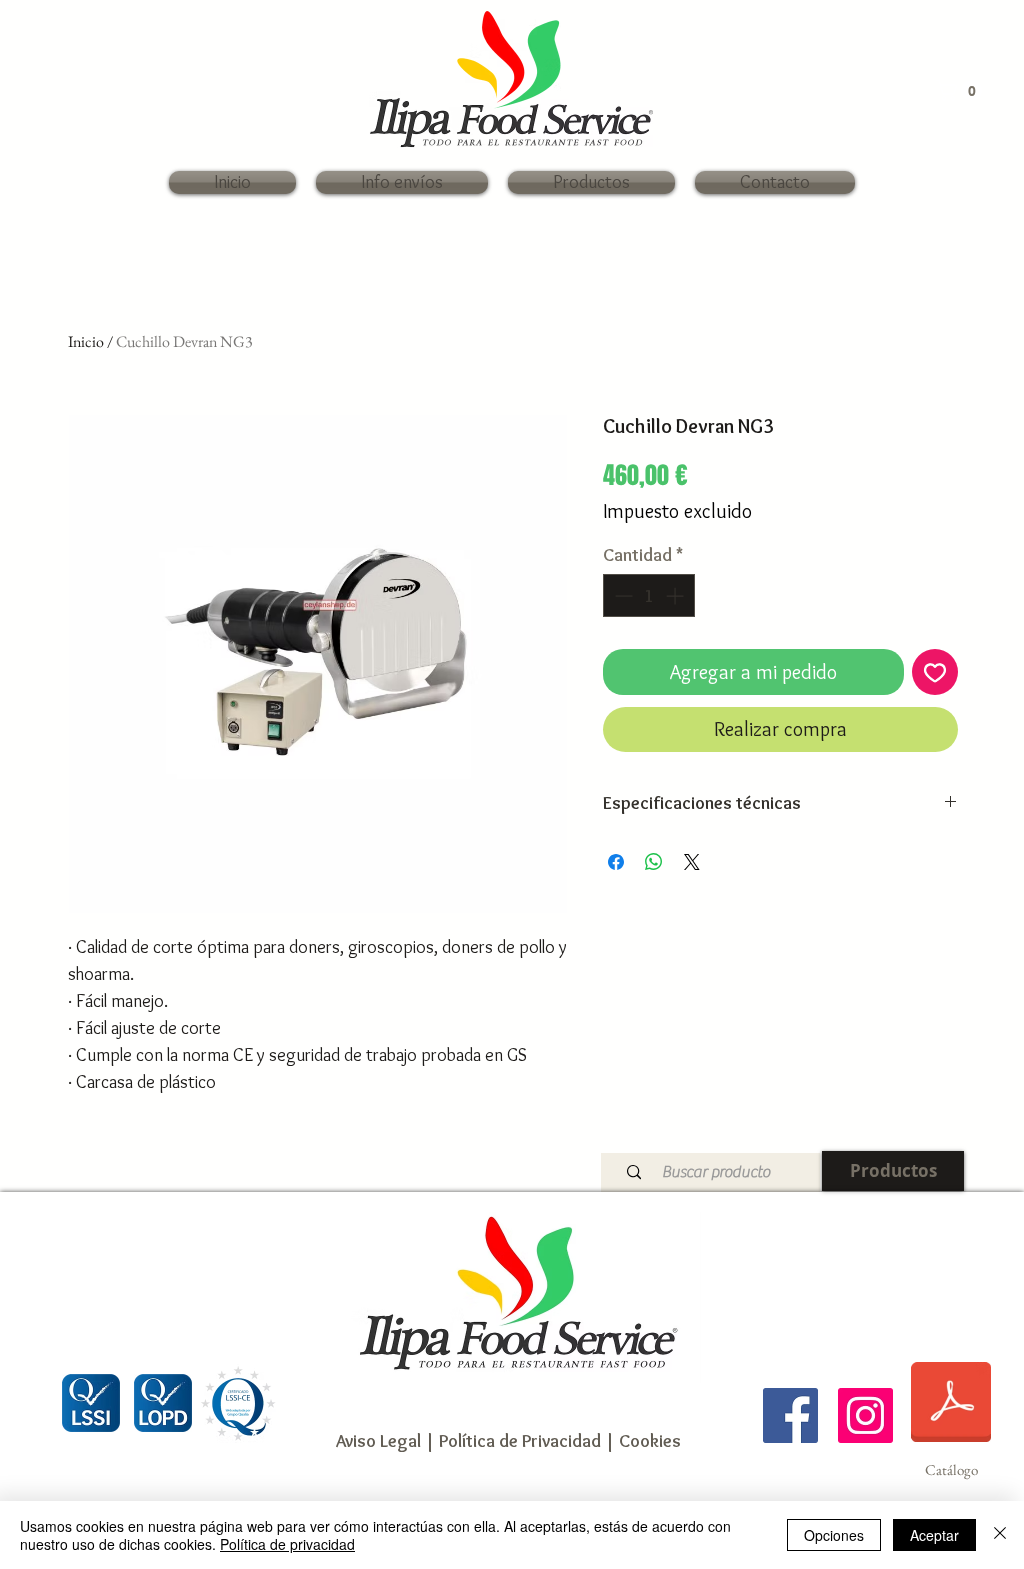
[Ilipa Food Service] (790, 1415)
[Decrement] (621, 595)
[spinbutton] (649, 595)
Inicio (86, 341)
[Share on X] (692, 862)
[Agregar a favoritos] (935, 672)
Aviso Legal (378, 1441)
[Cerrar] (1000, 1535)
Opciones (834, 1535)
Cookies (650, 1441)
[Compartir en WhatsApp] (654, 862)
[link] (961, 90)
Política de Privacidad (518, 1441)
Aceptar (934, 1535)
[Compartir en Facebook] (616, 862)
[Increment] (676, 595)
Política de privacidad (287, 1544)
